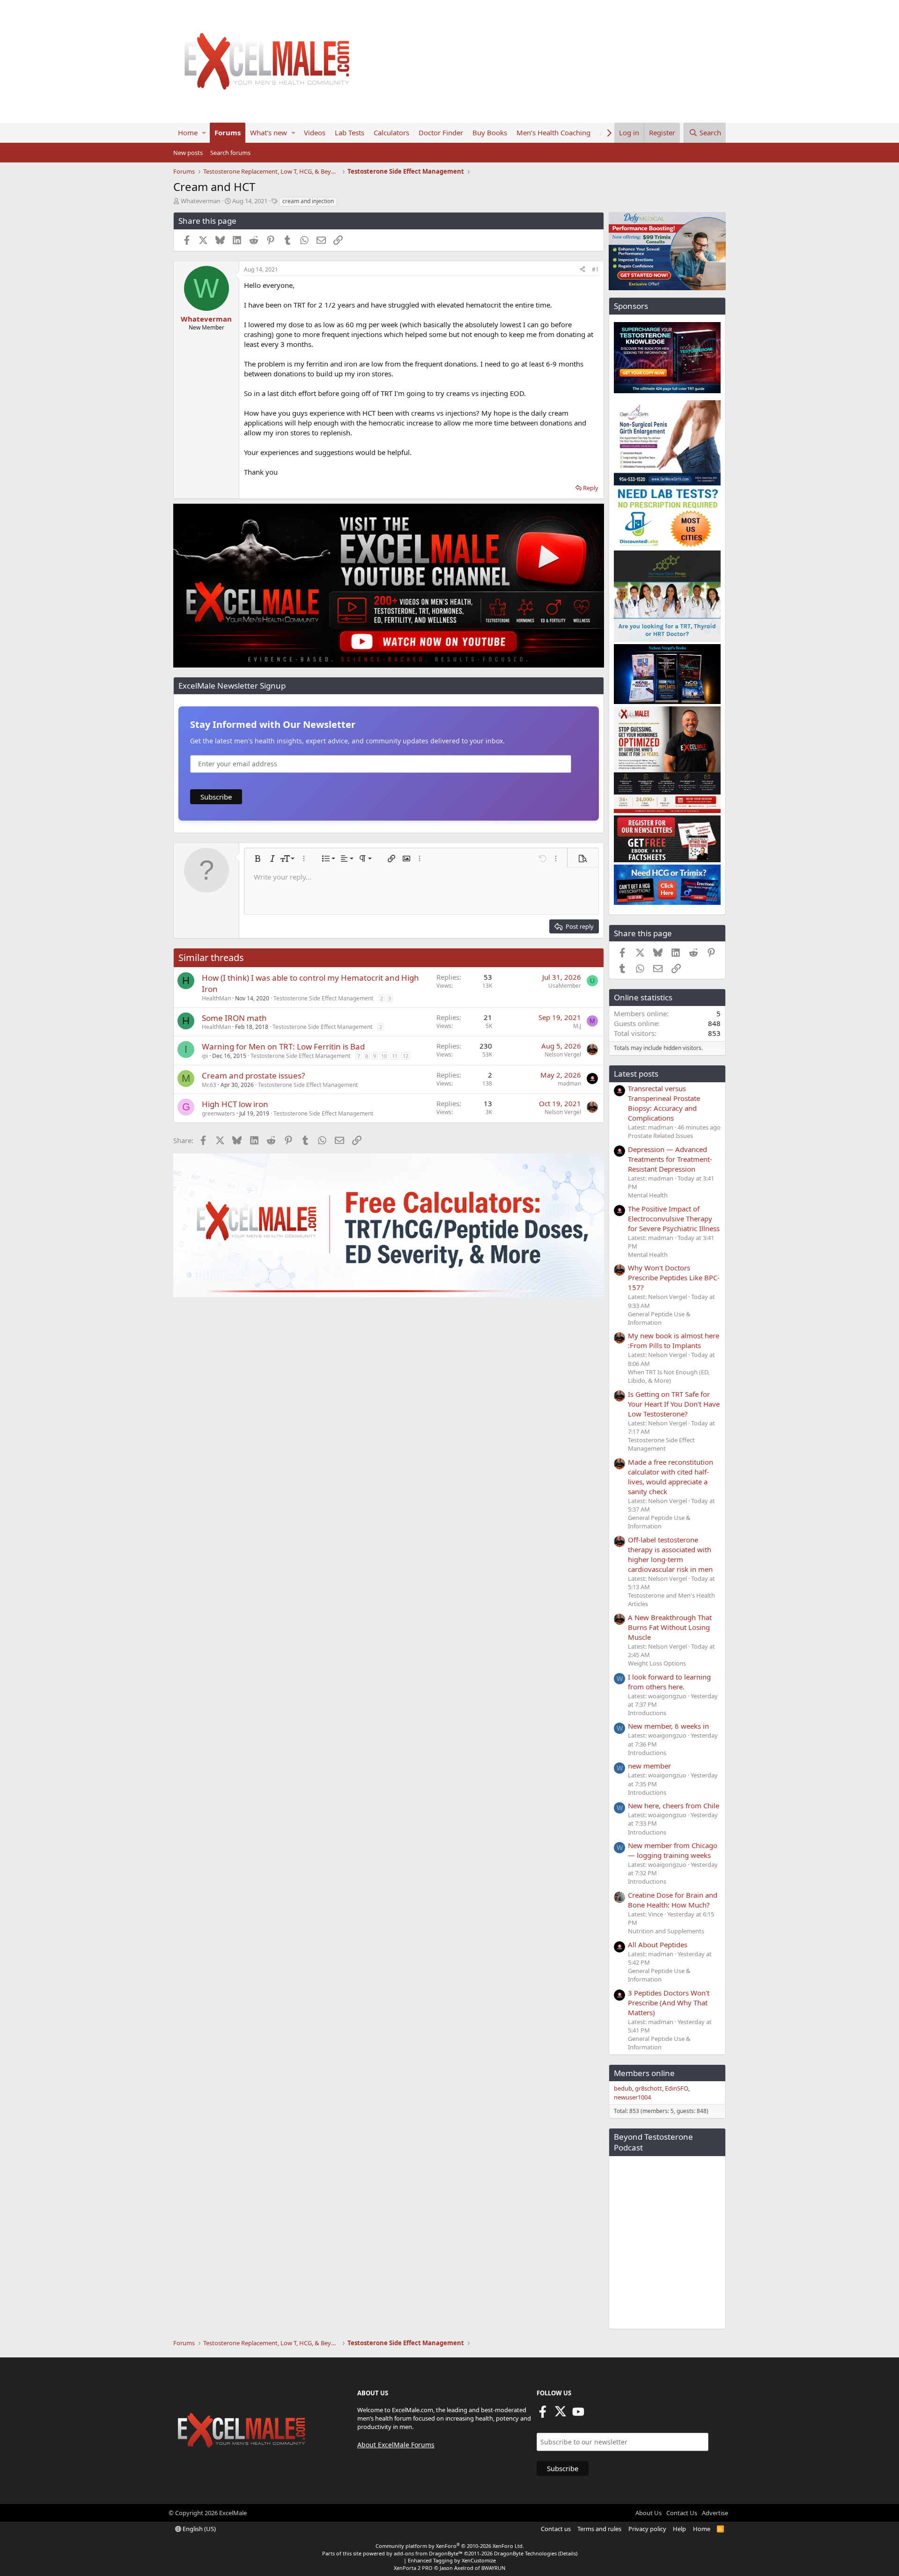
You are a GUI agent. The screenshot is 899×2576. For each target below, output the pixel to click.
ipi (205, 1056)
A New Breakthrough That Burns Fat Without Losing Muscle (670, 1627)
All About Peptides (658, 1945)
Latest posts (636, 1074)
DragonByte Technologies (525, 2553)
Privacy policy (647, 2529)
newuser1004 (632, 2097)
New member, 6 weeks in (668, 1726)
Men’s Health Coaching (553, 132)
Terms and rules (599, 2529)
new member (649, 1766)
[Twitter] (560, 2415)
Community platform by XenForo (450, 2546)
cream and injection (308, 201)
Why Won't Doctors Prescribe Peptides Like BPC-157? (674, 1277)
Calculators (391, 132)
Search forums (230, 153)
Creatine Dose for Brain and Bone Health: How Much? (673, 1900)
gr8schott (648, 2088)
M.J (577, 1026)
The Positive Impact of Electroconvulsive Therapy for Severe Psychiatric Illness (674, 1218)
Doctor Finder (441, 132)
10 (384, 1056)
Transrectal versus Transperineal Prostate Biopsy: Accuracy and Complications (664, 1103)
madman (569, 1083)
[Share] (582, 270)
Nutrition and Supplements (666, 1931)
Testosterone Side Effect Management (323, 998)
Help (679, 2529)
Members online (644, 2073)
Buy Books (490, 132)
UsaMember (565, 986)
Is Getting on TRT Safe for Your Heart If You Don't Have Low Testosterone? (674, 1404)
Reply (591, 488)
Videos (315, 132)
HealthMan (216, 998)
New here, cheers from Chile (674, 1805)
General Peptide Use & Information (659, 1318)
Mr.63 (209, 1085)
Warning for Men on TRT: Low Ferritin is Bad (283, 1046)
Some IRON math (234, 1018)
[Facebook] (543, 2415)
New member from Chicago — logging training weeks (673, 1850)
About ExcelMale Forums (396, 2445)
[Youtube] (578, 2415)
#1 (595, 269)
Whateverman (201, 201)
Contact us (556, 2529)
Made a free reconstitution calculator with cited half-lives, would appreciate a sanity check (671, 1477)
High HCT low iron (235, 1104)
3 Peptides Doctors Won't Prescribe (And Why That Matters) (669, 2003)
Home (188, 132)
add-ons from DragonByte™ (428, 2553)
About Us (648, 2513)
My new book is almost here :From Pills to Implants (674, 1340)
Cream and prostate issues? (253, 1075)
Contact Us (682, 2513)
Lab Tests (350, 132)
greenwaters (218, 1113)
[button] (204, 133)
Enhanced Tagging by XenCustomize (452, 2560)
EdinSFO (677, 2088)
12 (405, 1056)
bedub (623, 2088)
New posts (188, 153)
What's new (269, 132)
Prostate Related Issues (660, 1136)
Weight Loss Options (657, 1663)
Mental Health (648, 1195)
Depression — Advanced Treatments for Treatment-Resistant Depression (670, 1159)
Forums (228, 132)
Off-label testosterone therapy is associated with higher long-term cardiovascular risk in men (670, 1554)
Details (568, 2553)
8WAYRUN (493, 2568)
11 (395, 1056)
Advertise (715, 2513)
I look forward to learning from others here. (669, 1682)
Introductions (647, 1713)
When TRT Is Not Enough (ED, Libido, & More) (669, 1376)
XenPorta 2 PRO (413, 2568)
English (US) (199, 2529)
